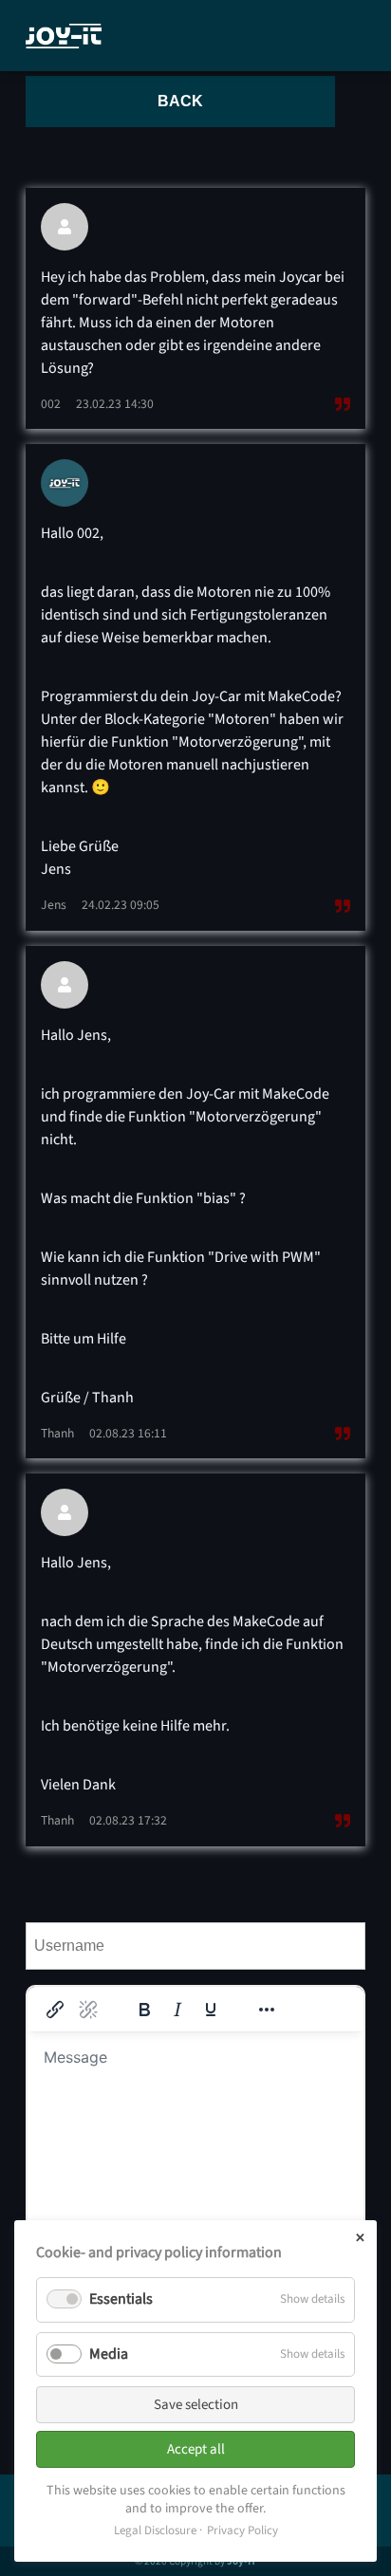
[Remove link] (88, 2010)
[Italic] (177, 2010)
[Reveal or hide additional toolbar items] (267, 2010)
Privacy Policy (242, 2530)
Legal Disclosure (155, 2530)
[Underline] (211, 2010)
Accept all (196, 2449)
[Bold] (144, 2010)
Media (109, 2354)
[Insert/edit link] (55, 2010)
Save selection (196, 2405)
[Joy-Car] (64, 36)
